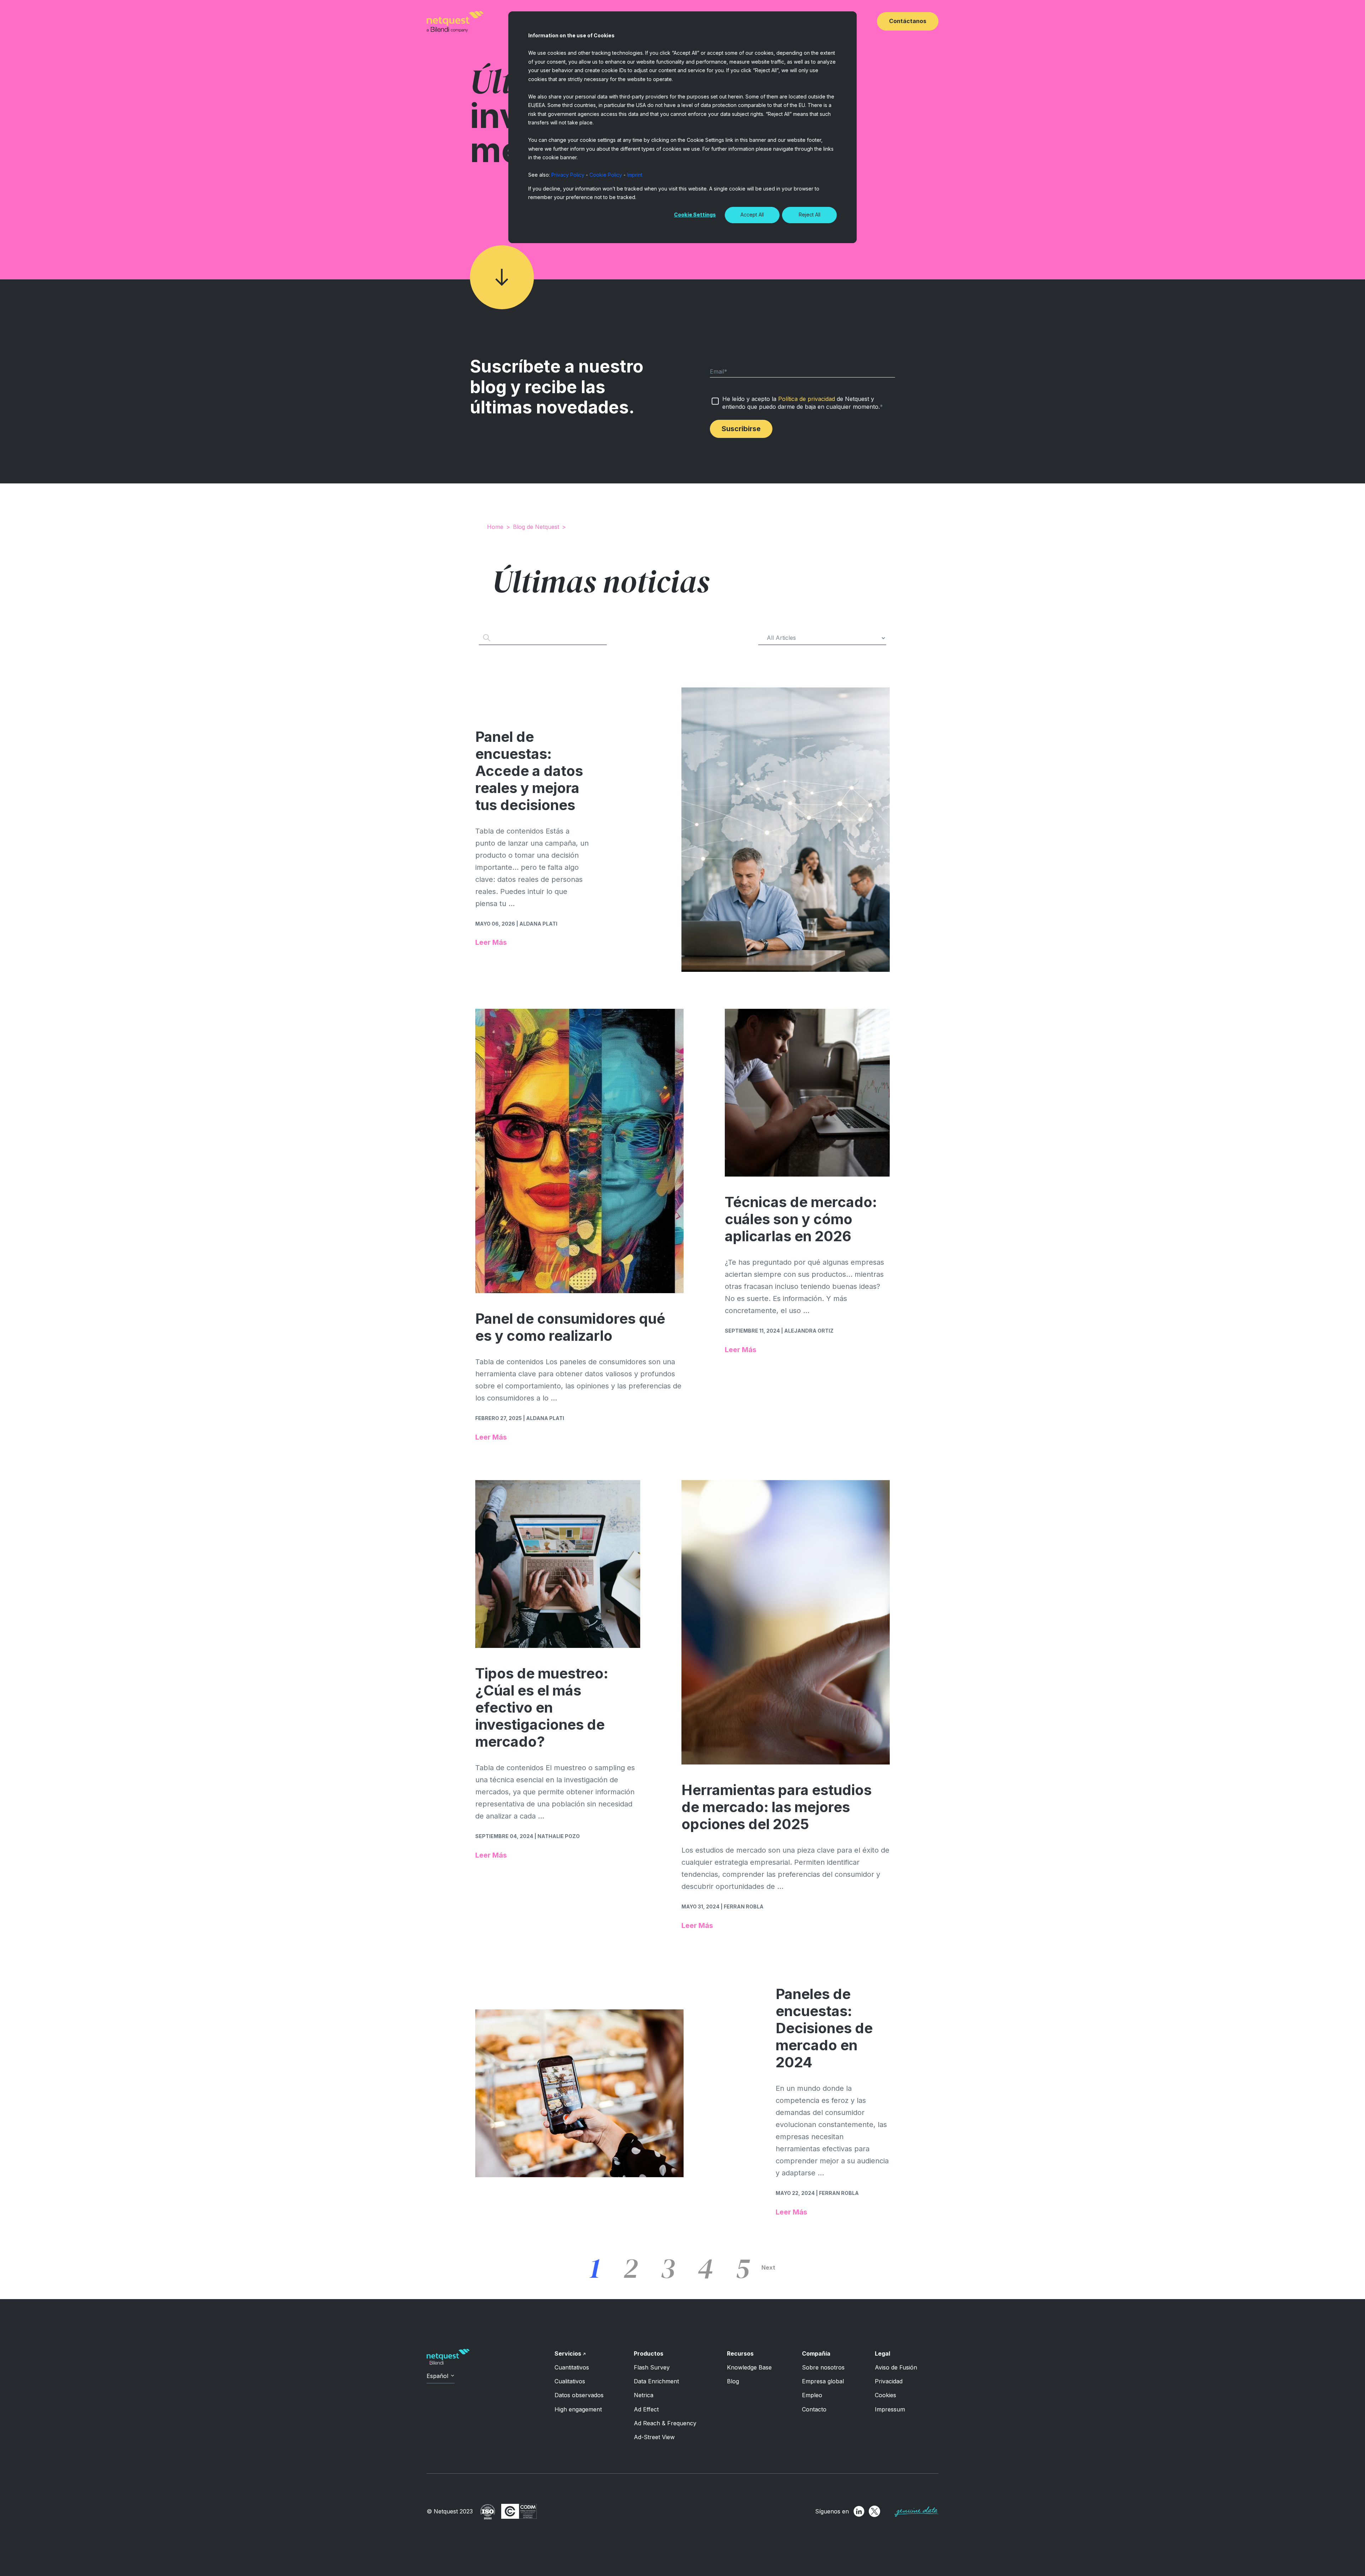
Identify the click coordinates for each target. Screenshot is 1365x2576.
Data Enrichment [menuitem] (656, 2381)
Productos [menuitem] (649, 2353)
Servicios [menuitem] (568, 2353)
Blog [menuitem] (733, 2381)
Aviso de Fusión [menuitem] (896, 2367)
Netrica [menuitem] (644, 2395)
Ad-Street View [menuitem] (654, 2437)
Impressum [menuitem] (890, 2409)
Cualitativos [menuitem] (570, 2381)
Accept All (752, 215)
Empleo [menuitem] (812, 2395)
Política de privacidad (807, 399)
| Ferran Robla (742, 1906)
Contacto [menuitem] (814, 2409)
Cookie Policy (606, 175)
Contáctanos (908, 21)
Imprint (635, 175)
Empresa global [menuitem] (823, 2381)
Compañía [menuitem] (816, 2353)
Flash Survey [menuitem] (652, 2367)
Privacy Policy (568, 175)
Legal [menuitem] (882, 2353)
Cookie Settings (695, 215)
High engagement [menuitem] (578, 2409)
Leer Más (491, 942)
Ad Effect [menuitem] (646, 2409)
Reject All (810, 215)
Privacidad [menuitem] (889, 2381)
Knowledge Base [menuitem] (749, 2367)
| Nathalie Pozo (557, 1836)
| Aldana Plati (537, 924)
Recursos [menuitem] (740, 2353)
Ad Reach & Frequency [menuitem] (665, 2423)
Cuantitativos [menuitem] (572, 2367)
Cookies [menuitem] (885, 2395)
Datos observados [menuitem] (579, 2395)
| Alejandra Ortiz (807, 1331)
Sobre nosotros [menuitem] (823, 2367)
